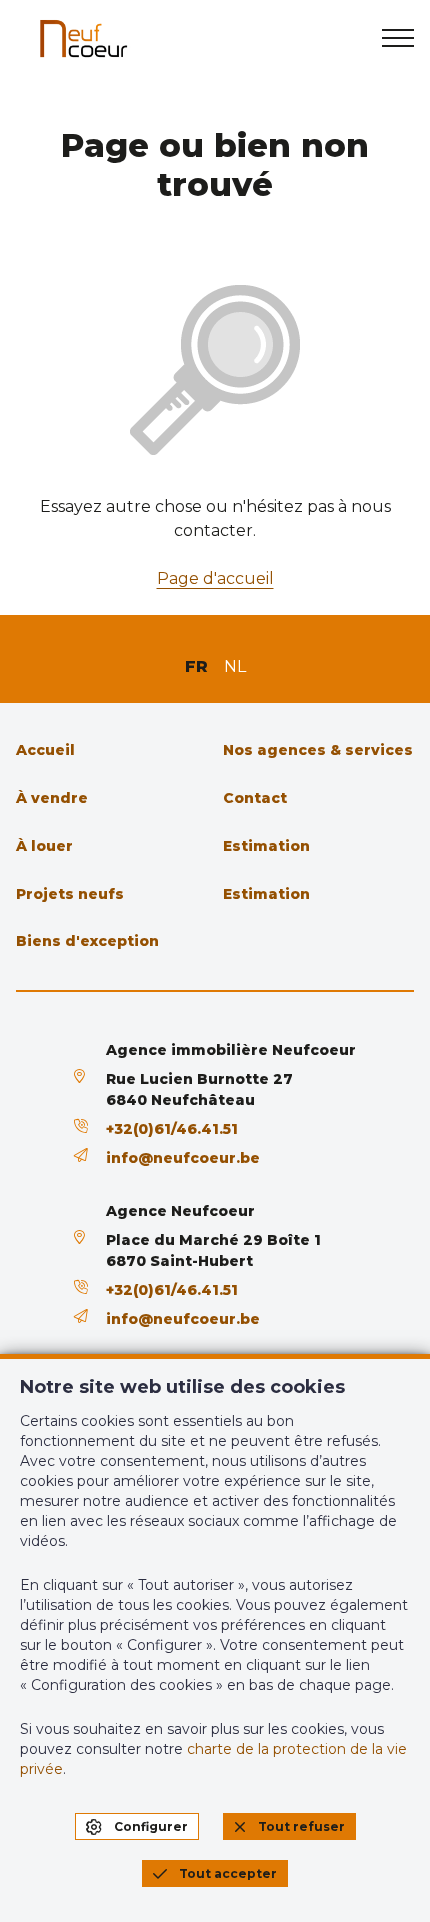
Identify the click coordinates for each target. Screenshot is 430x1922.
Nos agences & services (318, 750)
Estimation (266, 846)
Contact (255, 798)
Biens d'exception (87, 941)
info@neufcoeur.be (183, 1158)
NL (235, 666)
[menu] (398, 38)
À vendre (52, 798)
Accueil (45, 750)
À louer (44, 846)
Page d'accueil (215, 578)
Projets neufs (70, 894)
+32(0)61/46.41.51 (172, 1129)
